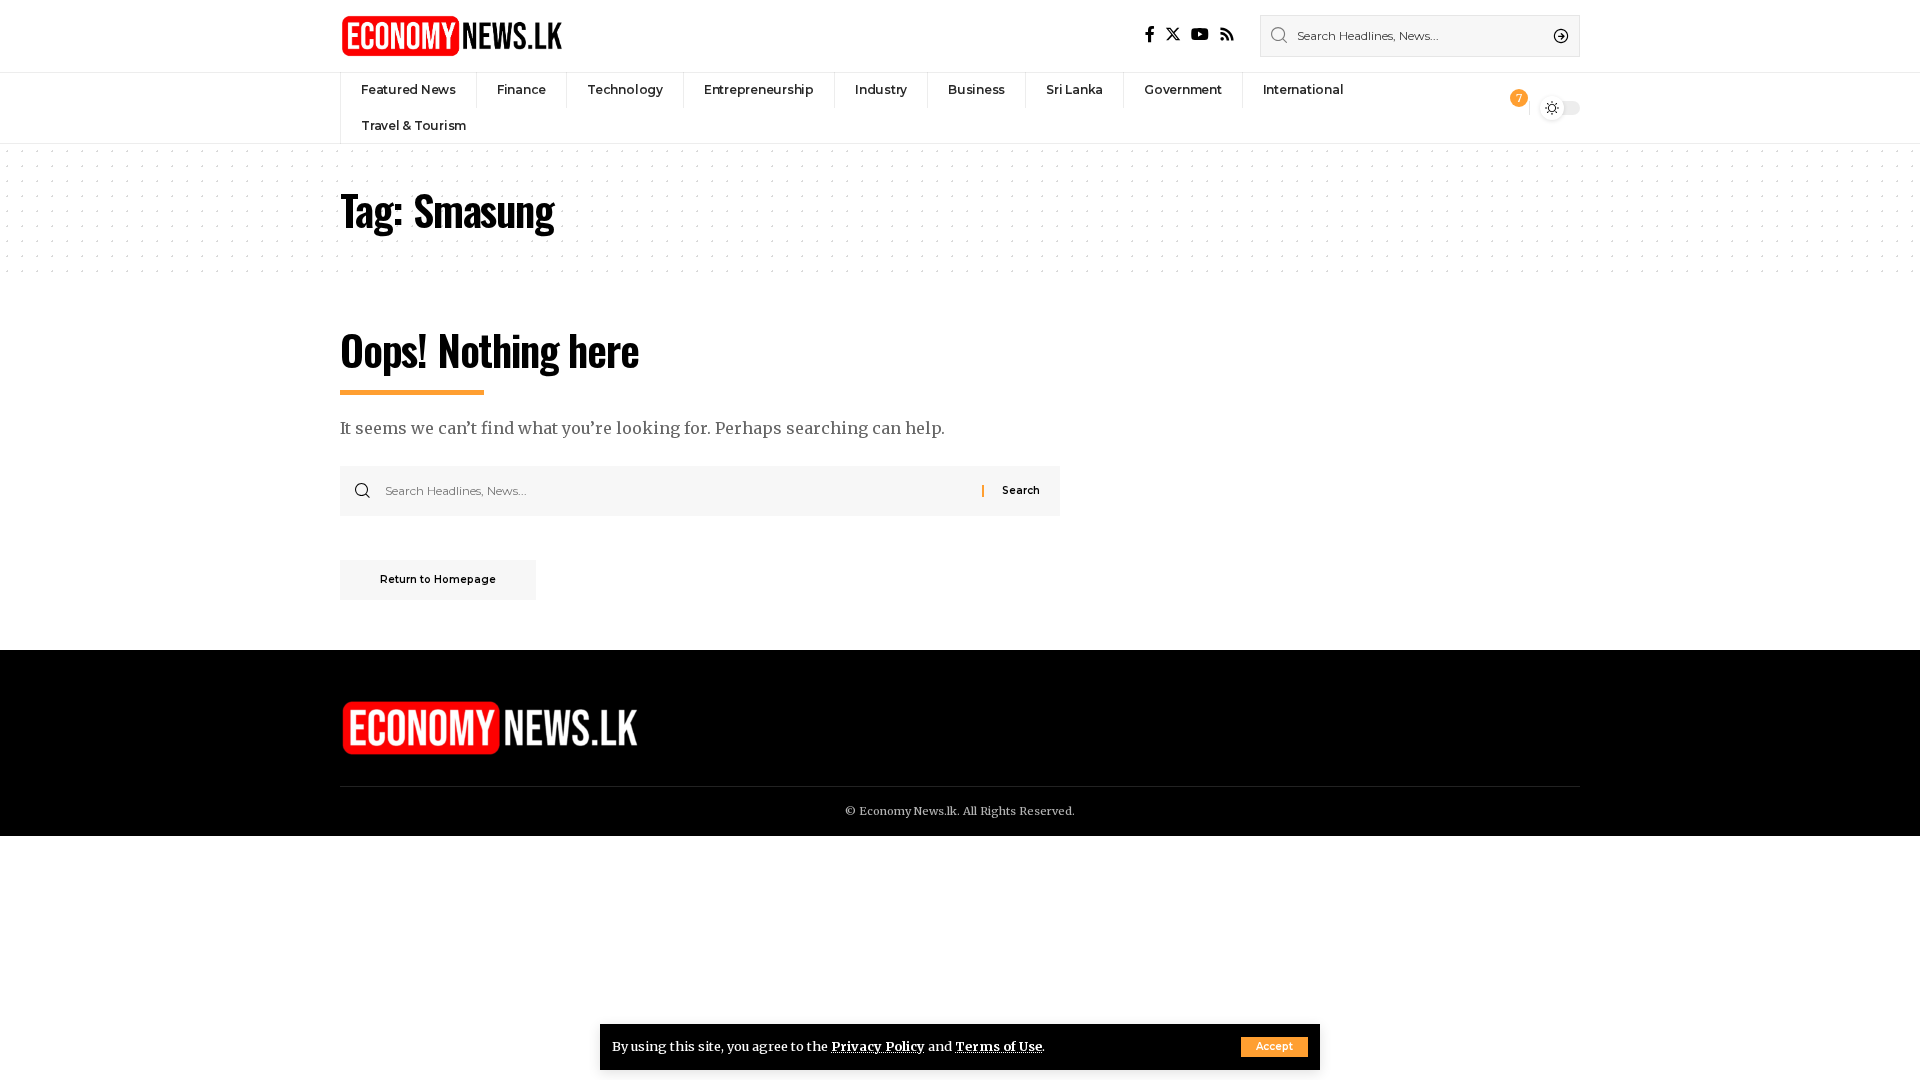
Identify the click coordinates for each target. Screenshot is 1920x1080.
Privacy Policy (878, 1046)
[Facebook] (1150, 34)
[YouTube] (1200, 34)
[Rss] (1227, 34)
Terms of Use (998, 1046)
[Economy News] (452, 36)
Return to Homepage (438, 579)
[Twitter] (1173, 34)
